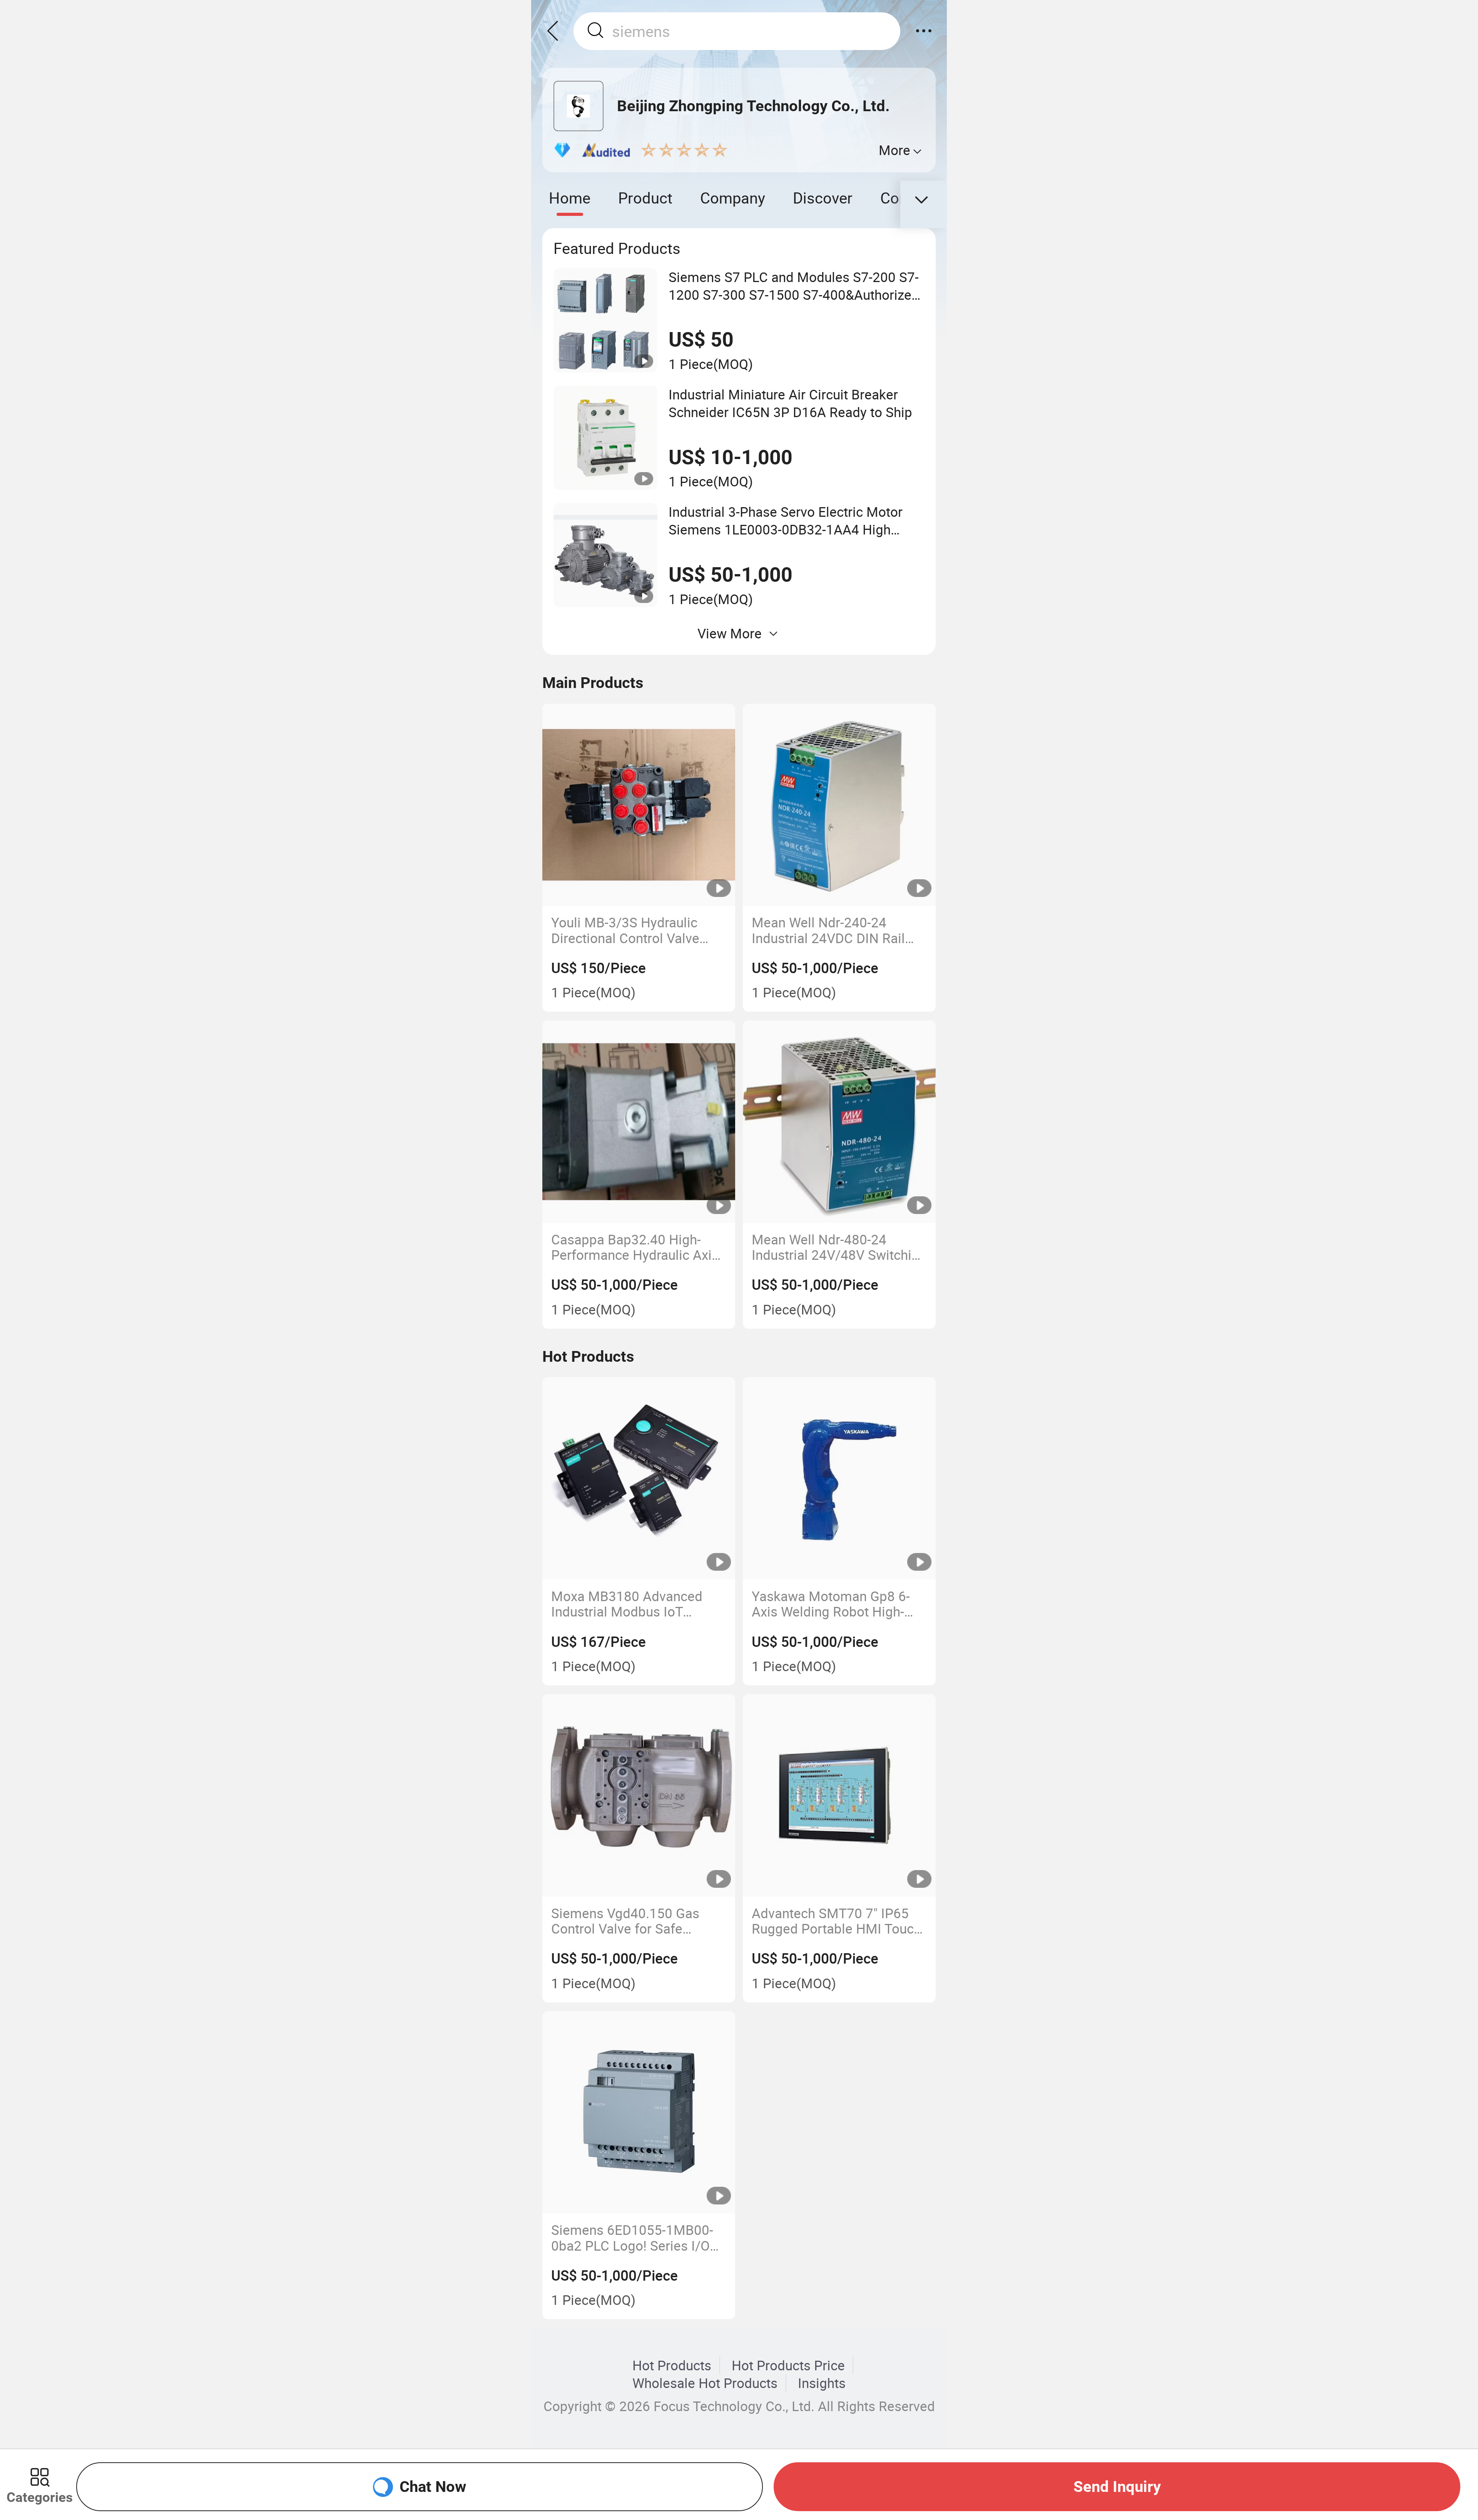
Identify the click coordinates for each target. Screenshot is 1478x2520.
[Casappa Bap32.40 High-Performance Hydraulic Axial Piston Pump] (639, 1122)
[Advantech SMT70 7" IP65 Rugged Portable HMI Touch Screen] (839, 1795)
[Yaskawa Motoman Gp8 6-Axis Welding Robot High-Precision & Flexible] (839, 1478)
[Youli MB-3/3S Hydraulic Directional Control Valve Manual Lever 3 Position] (639, 805)
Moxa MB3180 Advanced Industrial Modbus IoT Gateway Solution (627, 1604)
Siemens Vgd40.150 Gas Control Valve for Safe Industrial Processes (625, 1921)
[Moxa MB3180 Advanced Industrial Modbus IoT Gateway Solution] (639, 1478)
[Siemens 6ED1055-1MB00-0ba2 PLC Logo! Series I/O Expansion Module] (639, 2113)
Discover (823, 198)
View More (730, 633)
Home (570, 198)
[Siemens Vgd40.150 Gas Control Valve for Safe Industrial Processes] (639, 1795)
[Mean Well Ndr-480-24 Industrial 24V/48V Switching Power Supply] (839, 1122)
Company (733, 198)
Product (645, 198)
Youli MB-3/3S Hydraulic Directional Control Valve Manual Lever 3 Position (625, 930)
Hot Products (672, 2365)
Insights (822, 2383)
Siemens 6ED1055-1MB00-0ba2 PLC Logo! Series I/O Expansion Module (632, 2238)
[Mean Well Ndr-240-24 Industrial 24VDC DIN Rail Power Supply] (839, 805)
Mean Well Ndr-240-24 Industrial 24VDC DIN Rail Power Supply (828, 930)
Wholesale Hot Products (705, 2383)
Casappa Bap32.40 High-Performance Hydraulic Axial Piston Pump (637, 1247)
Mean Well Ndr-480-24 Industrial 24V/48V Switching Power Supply (839, 1247)
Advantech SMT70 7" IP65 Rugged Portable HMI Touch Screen (836, 1921)
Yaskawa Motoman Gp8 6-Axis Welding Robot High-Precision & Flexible (831, 1604)
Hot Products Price (788, 2365)
